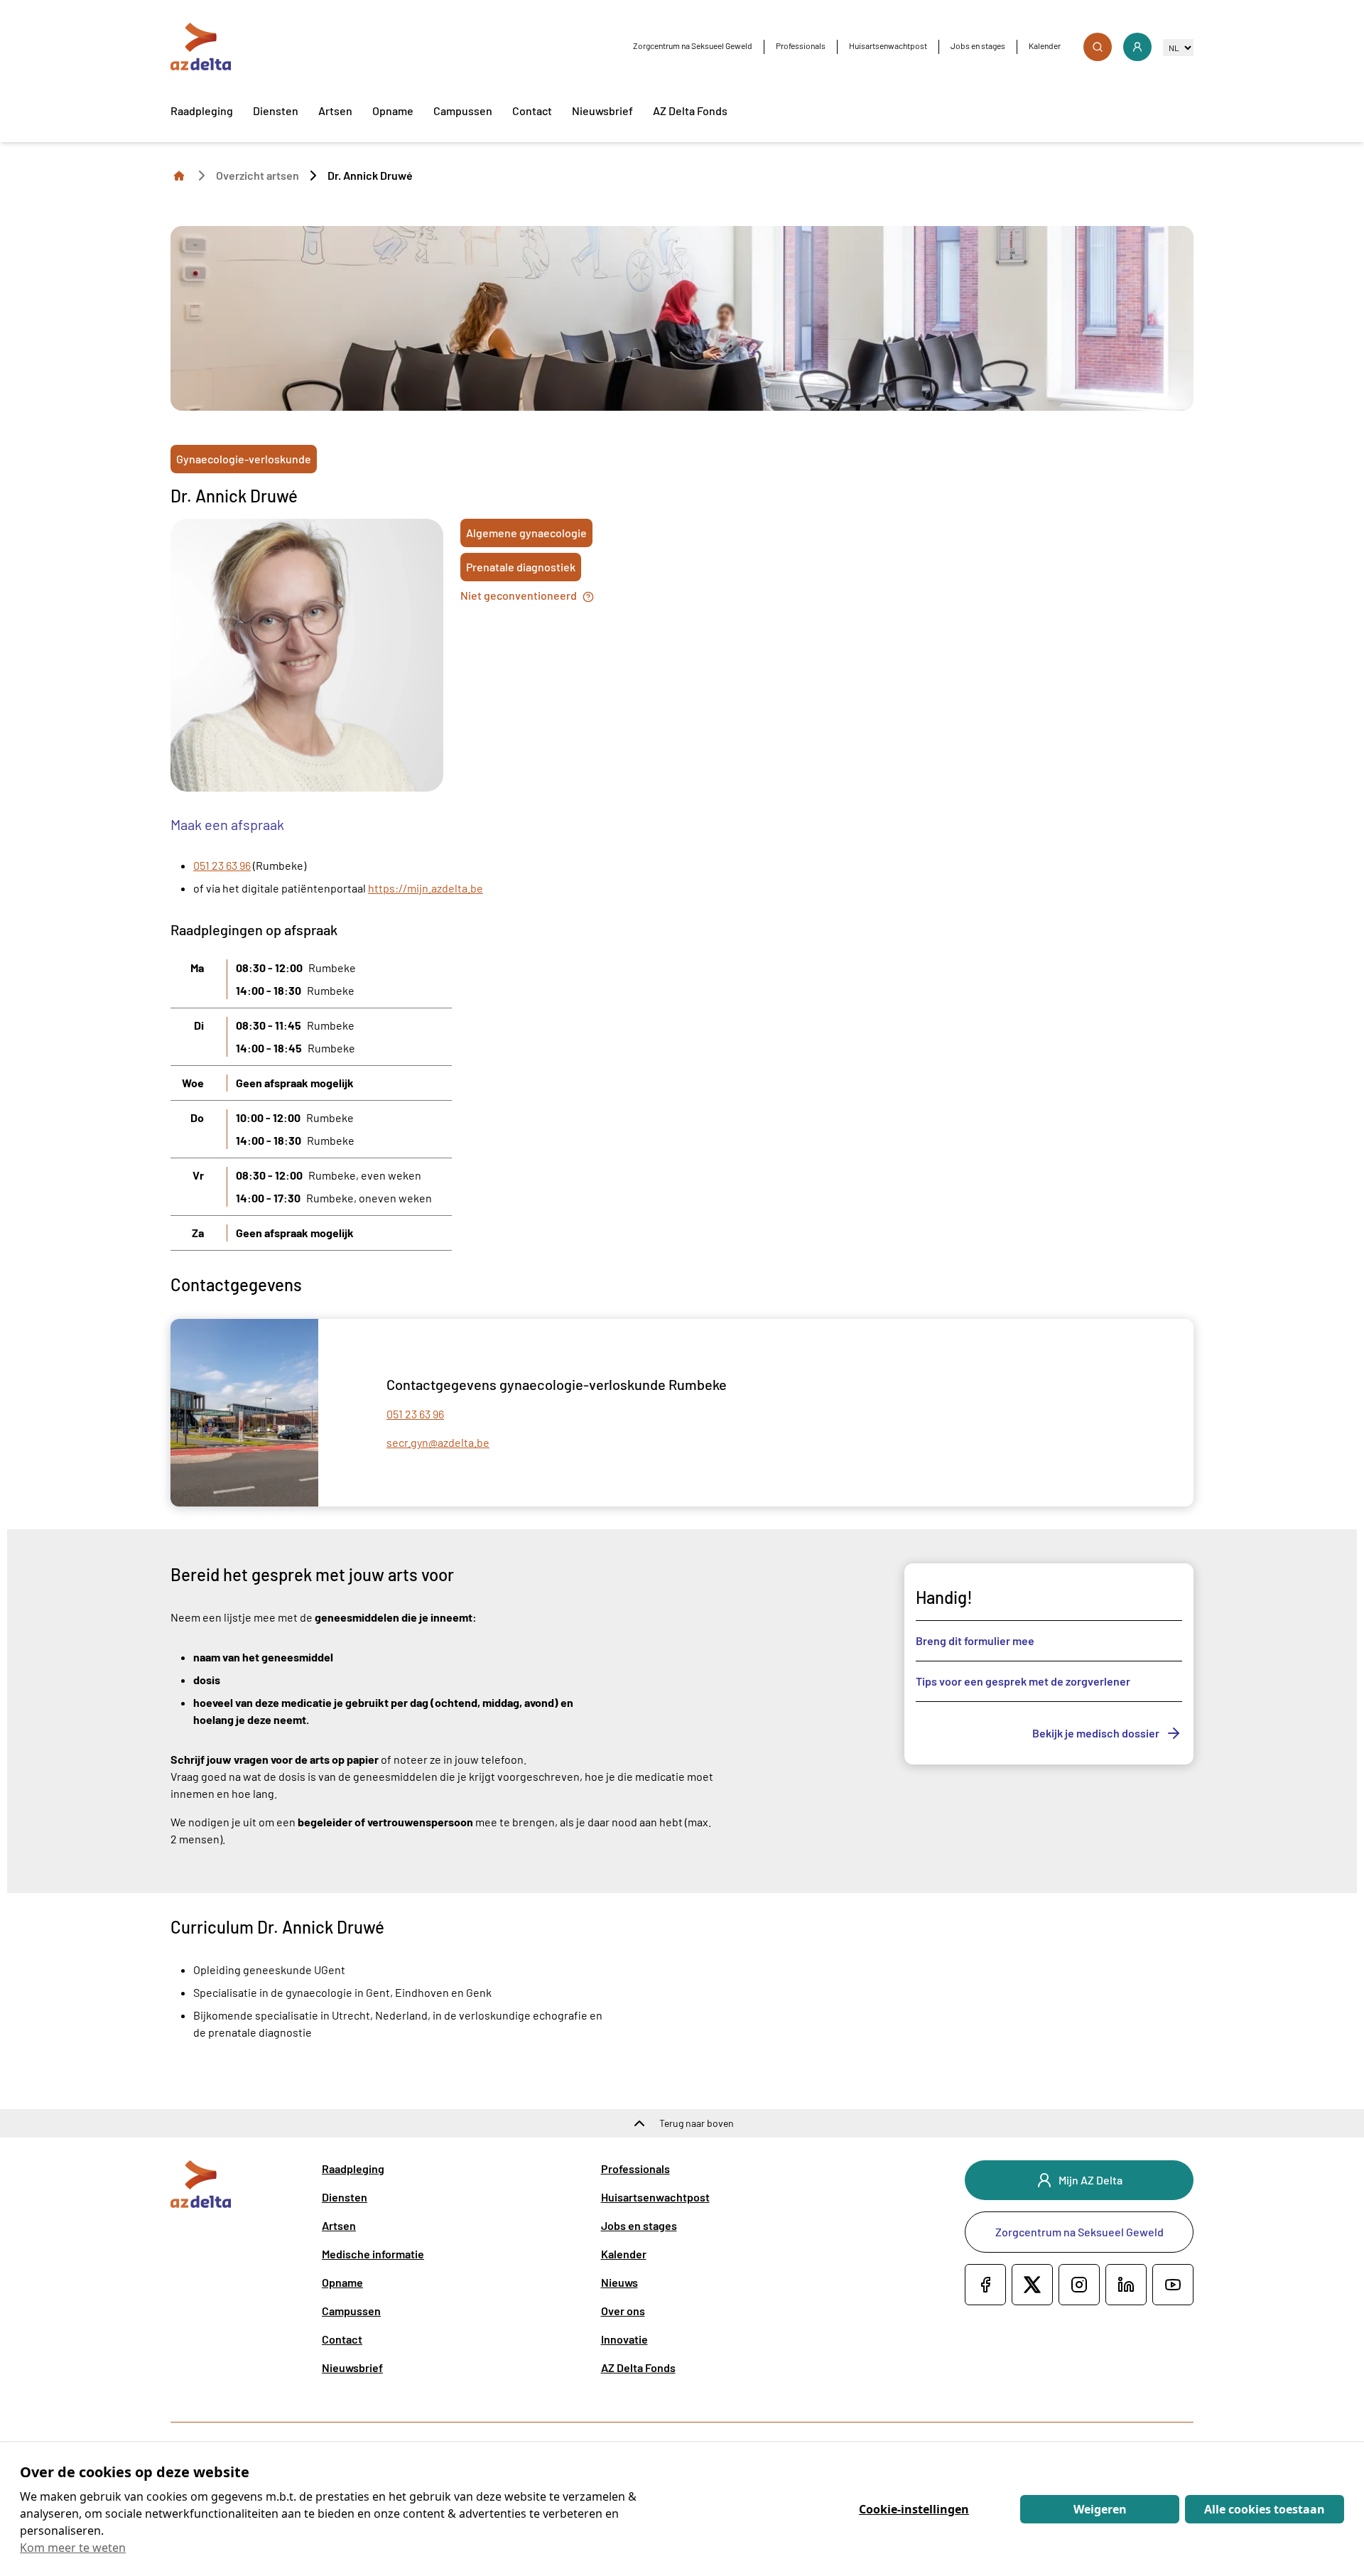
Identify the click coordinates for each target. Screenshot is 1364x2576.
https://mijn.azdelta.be (426, 888)
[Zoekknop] (1098, 47)
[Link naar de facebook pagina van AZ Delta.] (985, 2285)
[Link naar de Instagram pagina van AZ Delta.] (1079, 2285)
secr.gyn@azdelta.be (438, 1442)
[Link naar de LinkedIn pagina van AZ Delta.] (1126, 2285)
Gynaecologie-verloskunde (244, 459)
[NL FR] (1178, 47)
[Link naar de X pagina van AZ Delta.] (1032, 2285)
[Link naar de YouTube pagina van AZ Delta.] (1173, 2285)
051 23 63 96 (222, 865)
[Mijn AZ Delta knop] (1137, 47)
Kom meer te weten (73, 2548)
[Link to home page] (179, 175)
